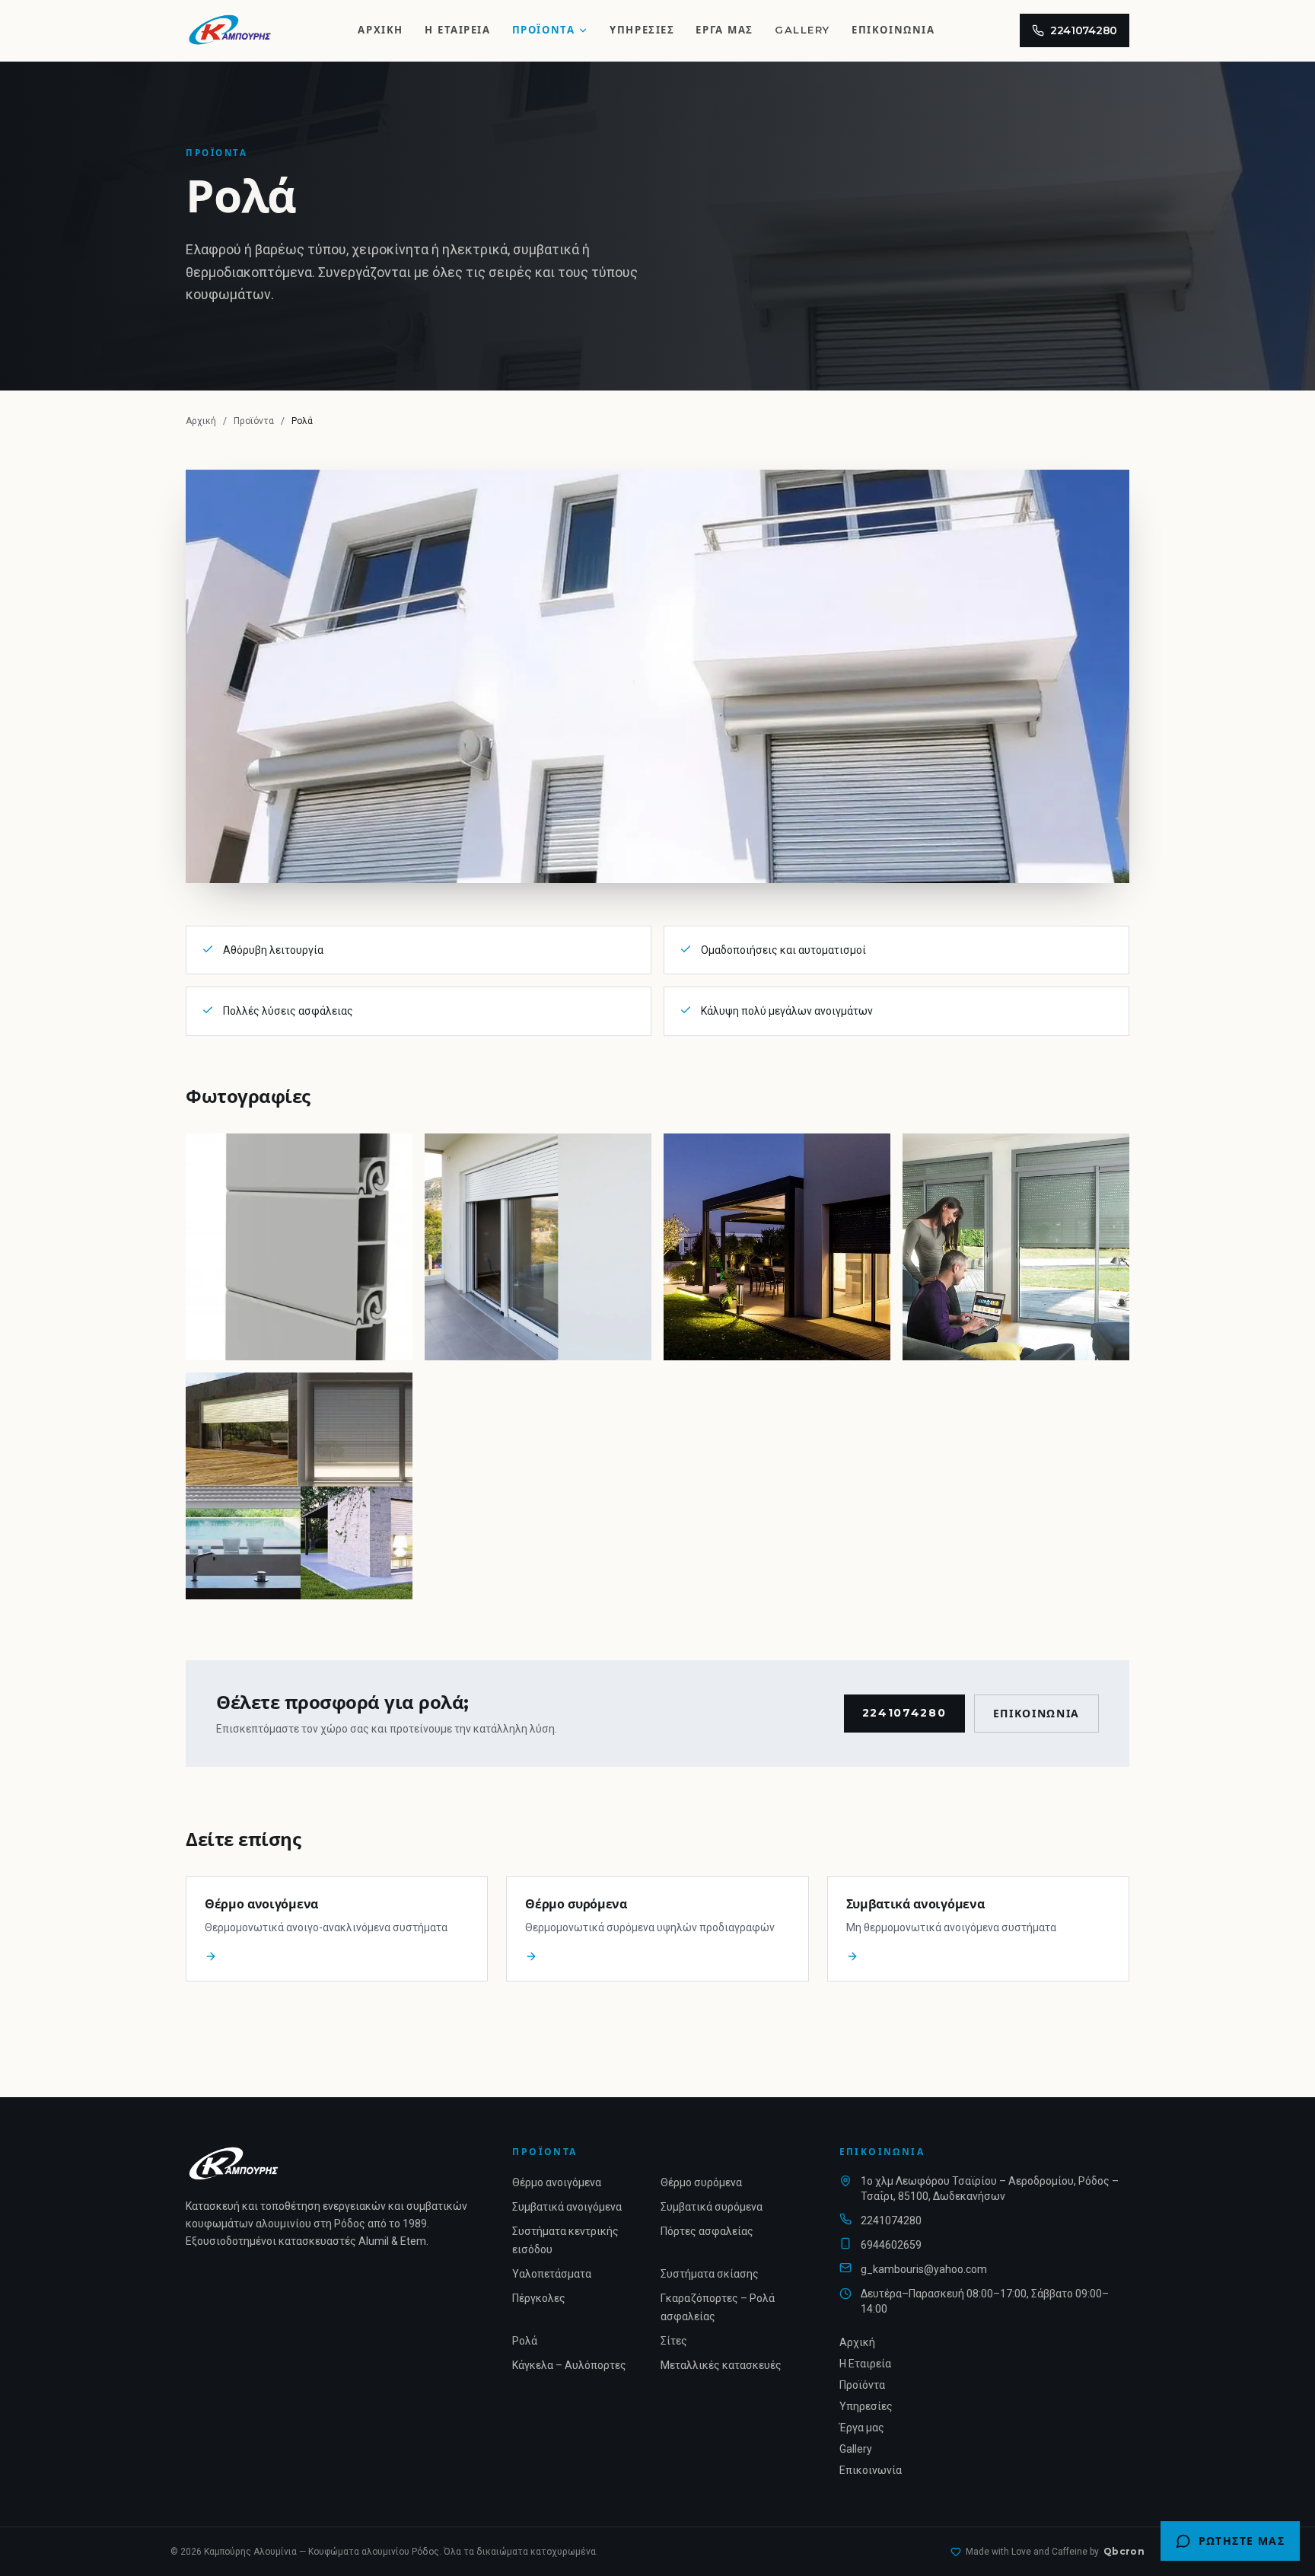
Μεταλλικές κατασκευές (721, 2365)
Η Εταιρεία (458, 30)
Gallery (802, 30)
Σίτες (674, 2341)
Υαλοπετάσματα (552, 2274)
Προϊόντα (544, 30)
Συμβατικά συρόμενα (712, 2207)
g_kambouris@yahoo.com (924, 2269)
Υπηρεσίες (642, 30)
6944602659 (891, 2245)
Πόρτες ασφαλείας (707, 2231)
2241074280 (1084, 30)
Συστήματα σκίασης (710, 2274)
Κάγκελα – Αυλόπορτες (569, 2365)
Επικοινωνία (893, 30)
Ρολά (525, 2341)
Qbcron (1124, 2551)
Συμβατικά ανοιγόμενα (567, 2207)
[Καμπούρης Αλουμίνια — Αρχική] (229, 30)
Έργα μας (724, 30)
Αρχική (380, 30)
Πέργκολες (539, 2298)
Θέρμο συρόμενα (701, 2182)
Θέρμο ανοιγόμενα (557, 2182)
